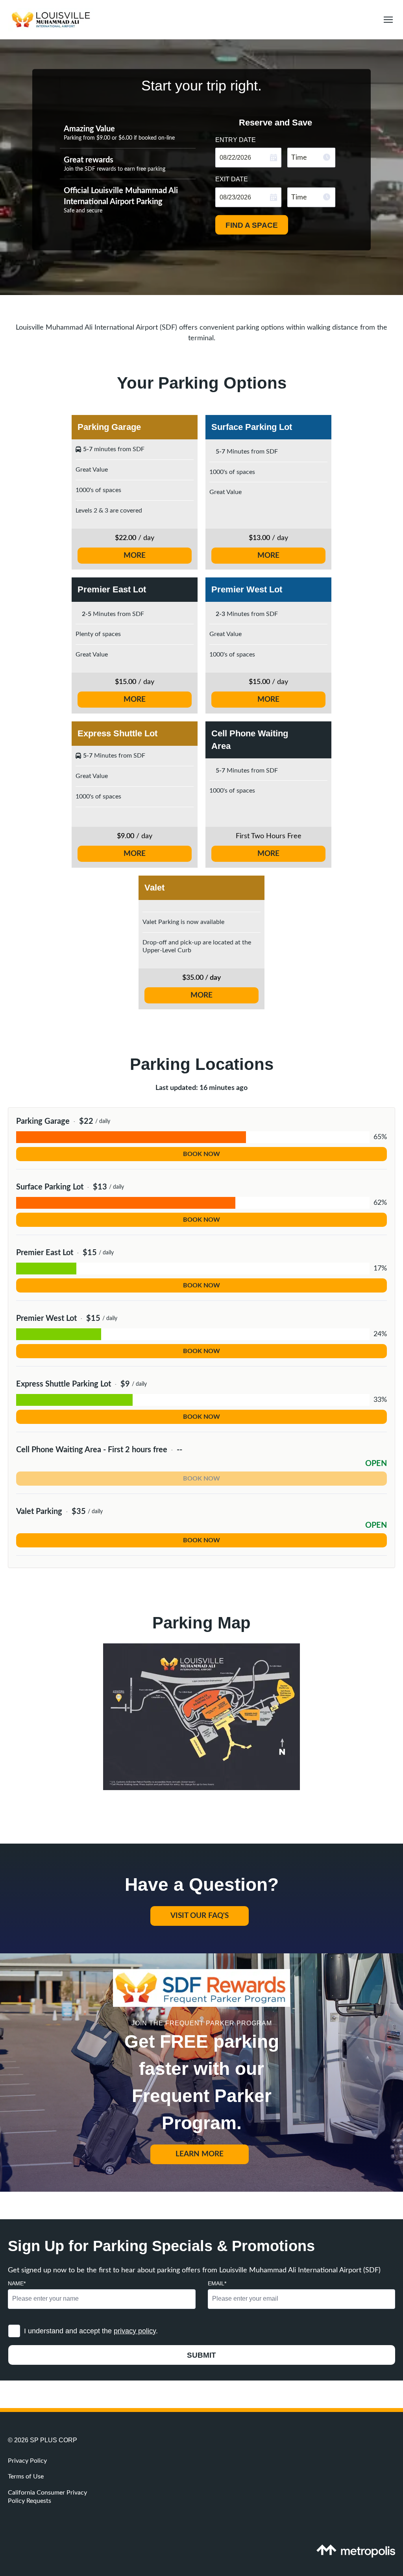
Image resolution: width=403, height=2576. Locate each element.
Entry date (236, 139)
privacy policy (135, 2331)
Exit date (232, 179)
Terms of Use (26, 2476)
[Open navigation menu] (386, 20)
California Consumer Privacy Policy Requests (47, 2497)
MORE (135, 556)
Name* (17, 2283)
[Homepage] (191, 20)
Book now (201, 1154)
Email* (217, 2283)
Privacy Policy (27, 2461)
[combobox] (311, 158)
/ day (268, 538)
